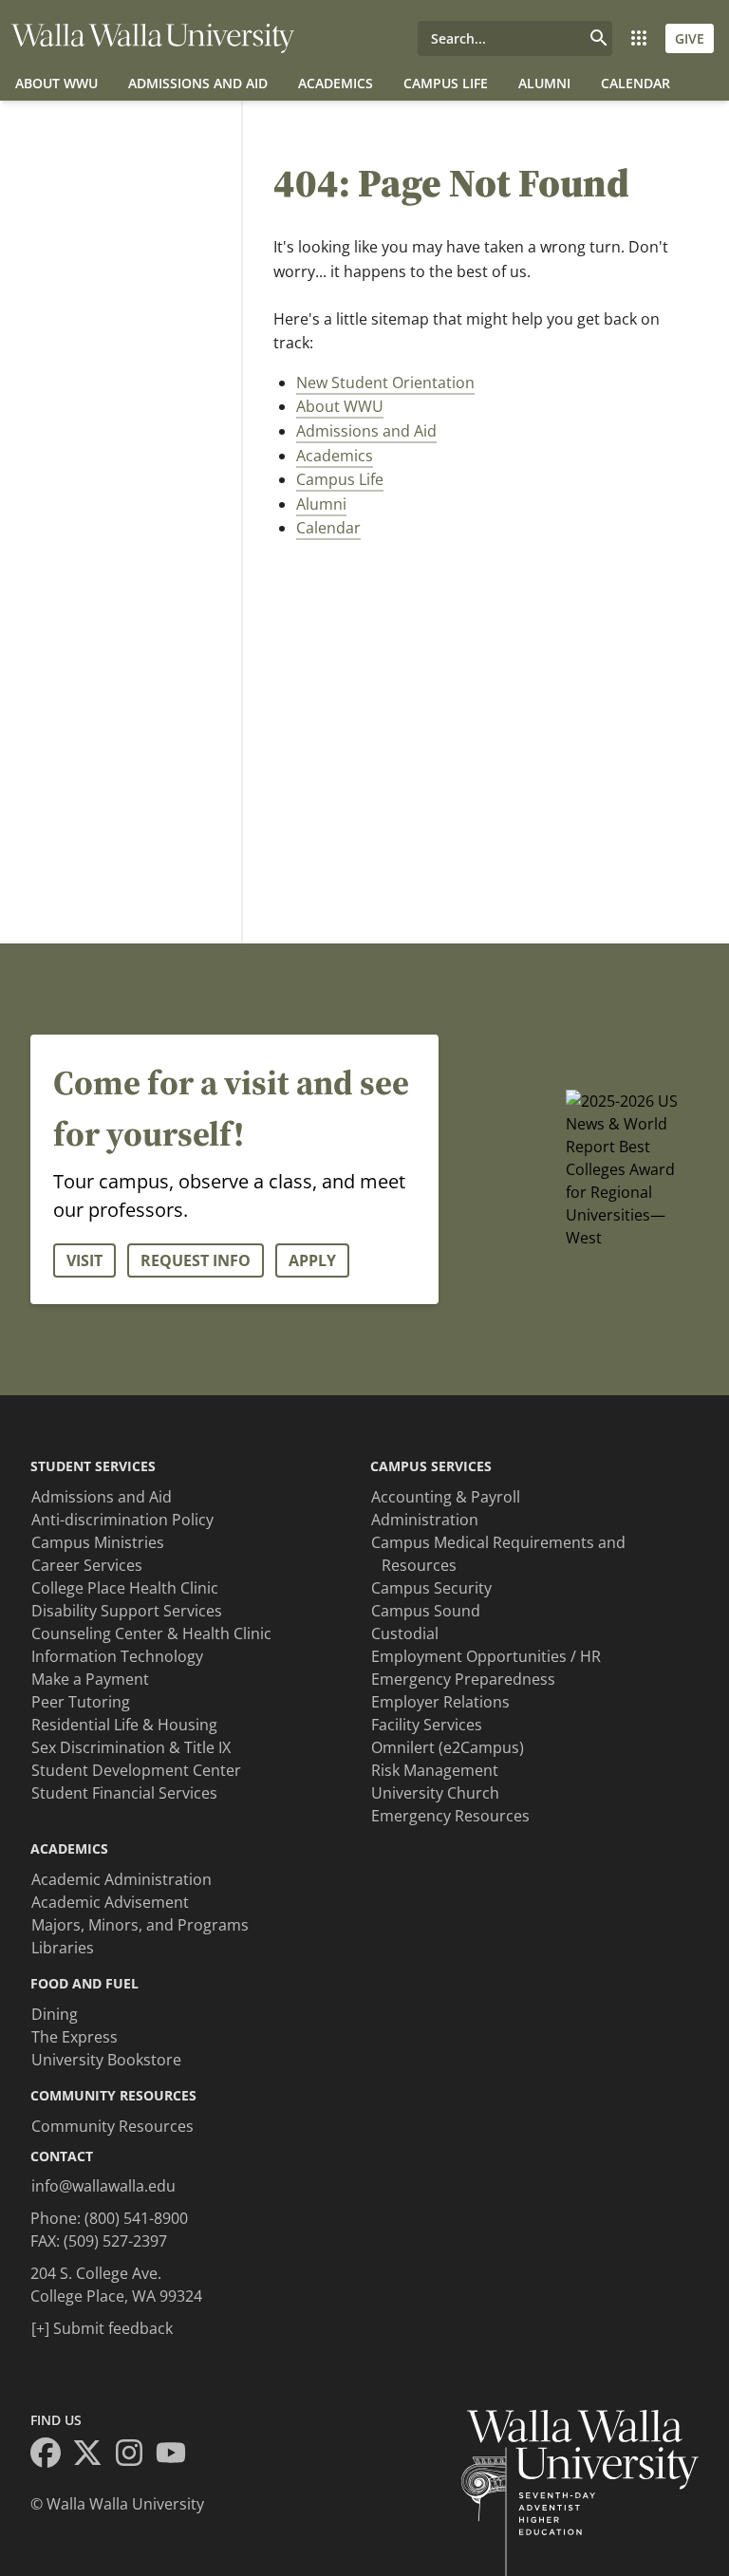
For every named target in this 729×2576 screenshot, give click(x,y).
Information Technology (117, 1656)
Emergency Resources (450, 1816)
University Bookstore (106, 2060)
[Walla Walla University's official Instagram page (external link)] (135, 2455)
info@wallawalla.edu (103, 2186)
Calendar (636, 83)
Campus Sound (426, 1611)
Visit (84, 1260)
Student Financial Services (124, 1793)
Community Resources (112, 2126)
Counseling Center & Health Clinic (151, 1633)
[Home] (153, 38)
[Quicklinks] (639, 38)
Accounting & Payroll (446, 1497)
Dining (55, 2014)
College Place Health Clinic (125, 1588)
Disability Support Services (127, 1611)
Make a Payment (90, 1679)
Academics (336, 83)
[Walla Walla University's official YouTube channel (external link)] (177, 2455)
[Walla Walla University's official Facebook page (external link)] (51, 2455)
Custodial (405, 1633)
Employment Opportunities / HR (486, 1656)
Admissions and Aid (198, 83)
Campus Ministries (98, 1542)
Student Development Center (136, 1770)
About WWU (56, 83)
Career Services (87, 1565)
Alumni (544, 83)
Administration (425, 1520)
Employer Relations (440, 1702)
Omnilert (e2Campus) (448, 1747)
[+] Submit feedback (102, 2328)
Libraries (63, 1948)
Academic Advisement (110, 1902)
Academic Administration (121, 1879)
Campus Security (431, 1588)
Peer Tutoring (81, 1702)
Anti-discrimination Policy (122, 1520)
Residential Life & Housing (124, 1725)
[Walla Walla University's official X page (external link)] (93, 2455)
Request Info (196, 1260)
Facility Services (427, 1725)
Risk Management (435, 1770)
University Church (435, 1793)
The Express (75, 2037)
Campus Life (446, 83)
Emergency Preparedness (463, 1679)
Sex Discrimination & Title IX (131, 1747)
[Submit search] (599, 38)
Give (690, 38)
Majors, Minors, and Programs (140, 1925)
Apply (312, 1260)
